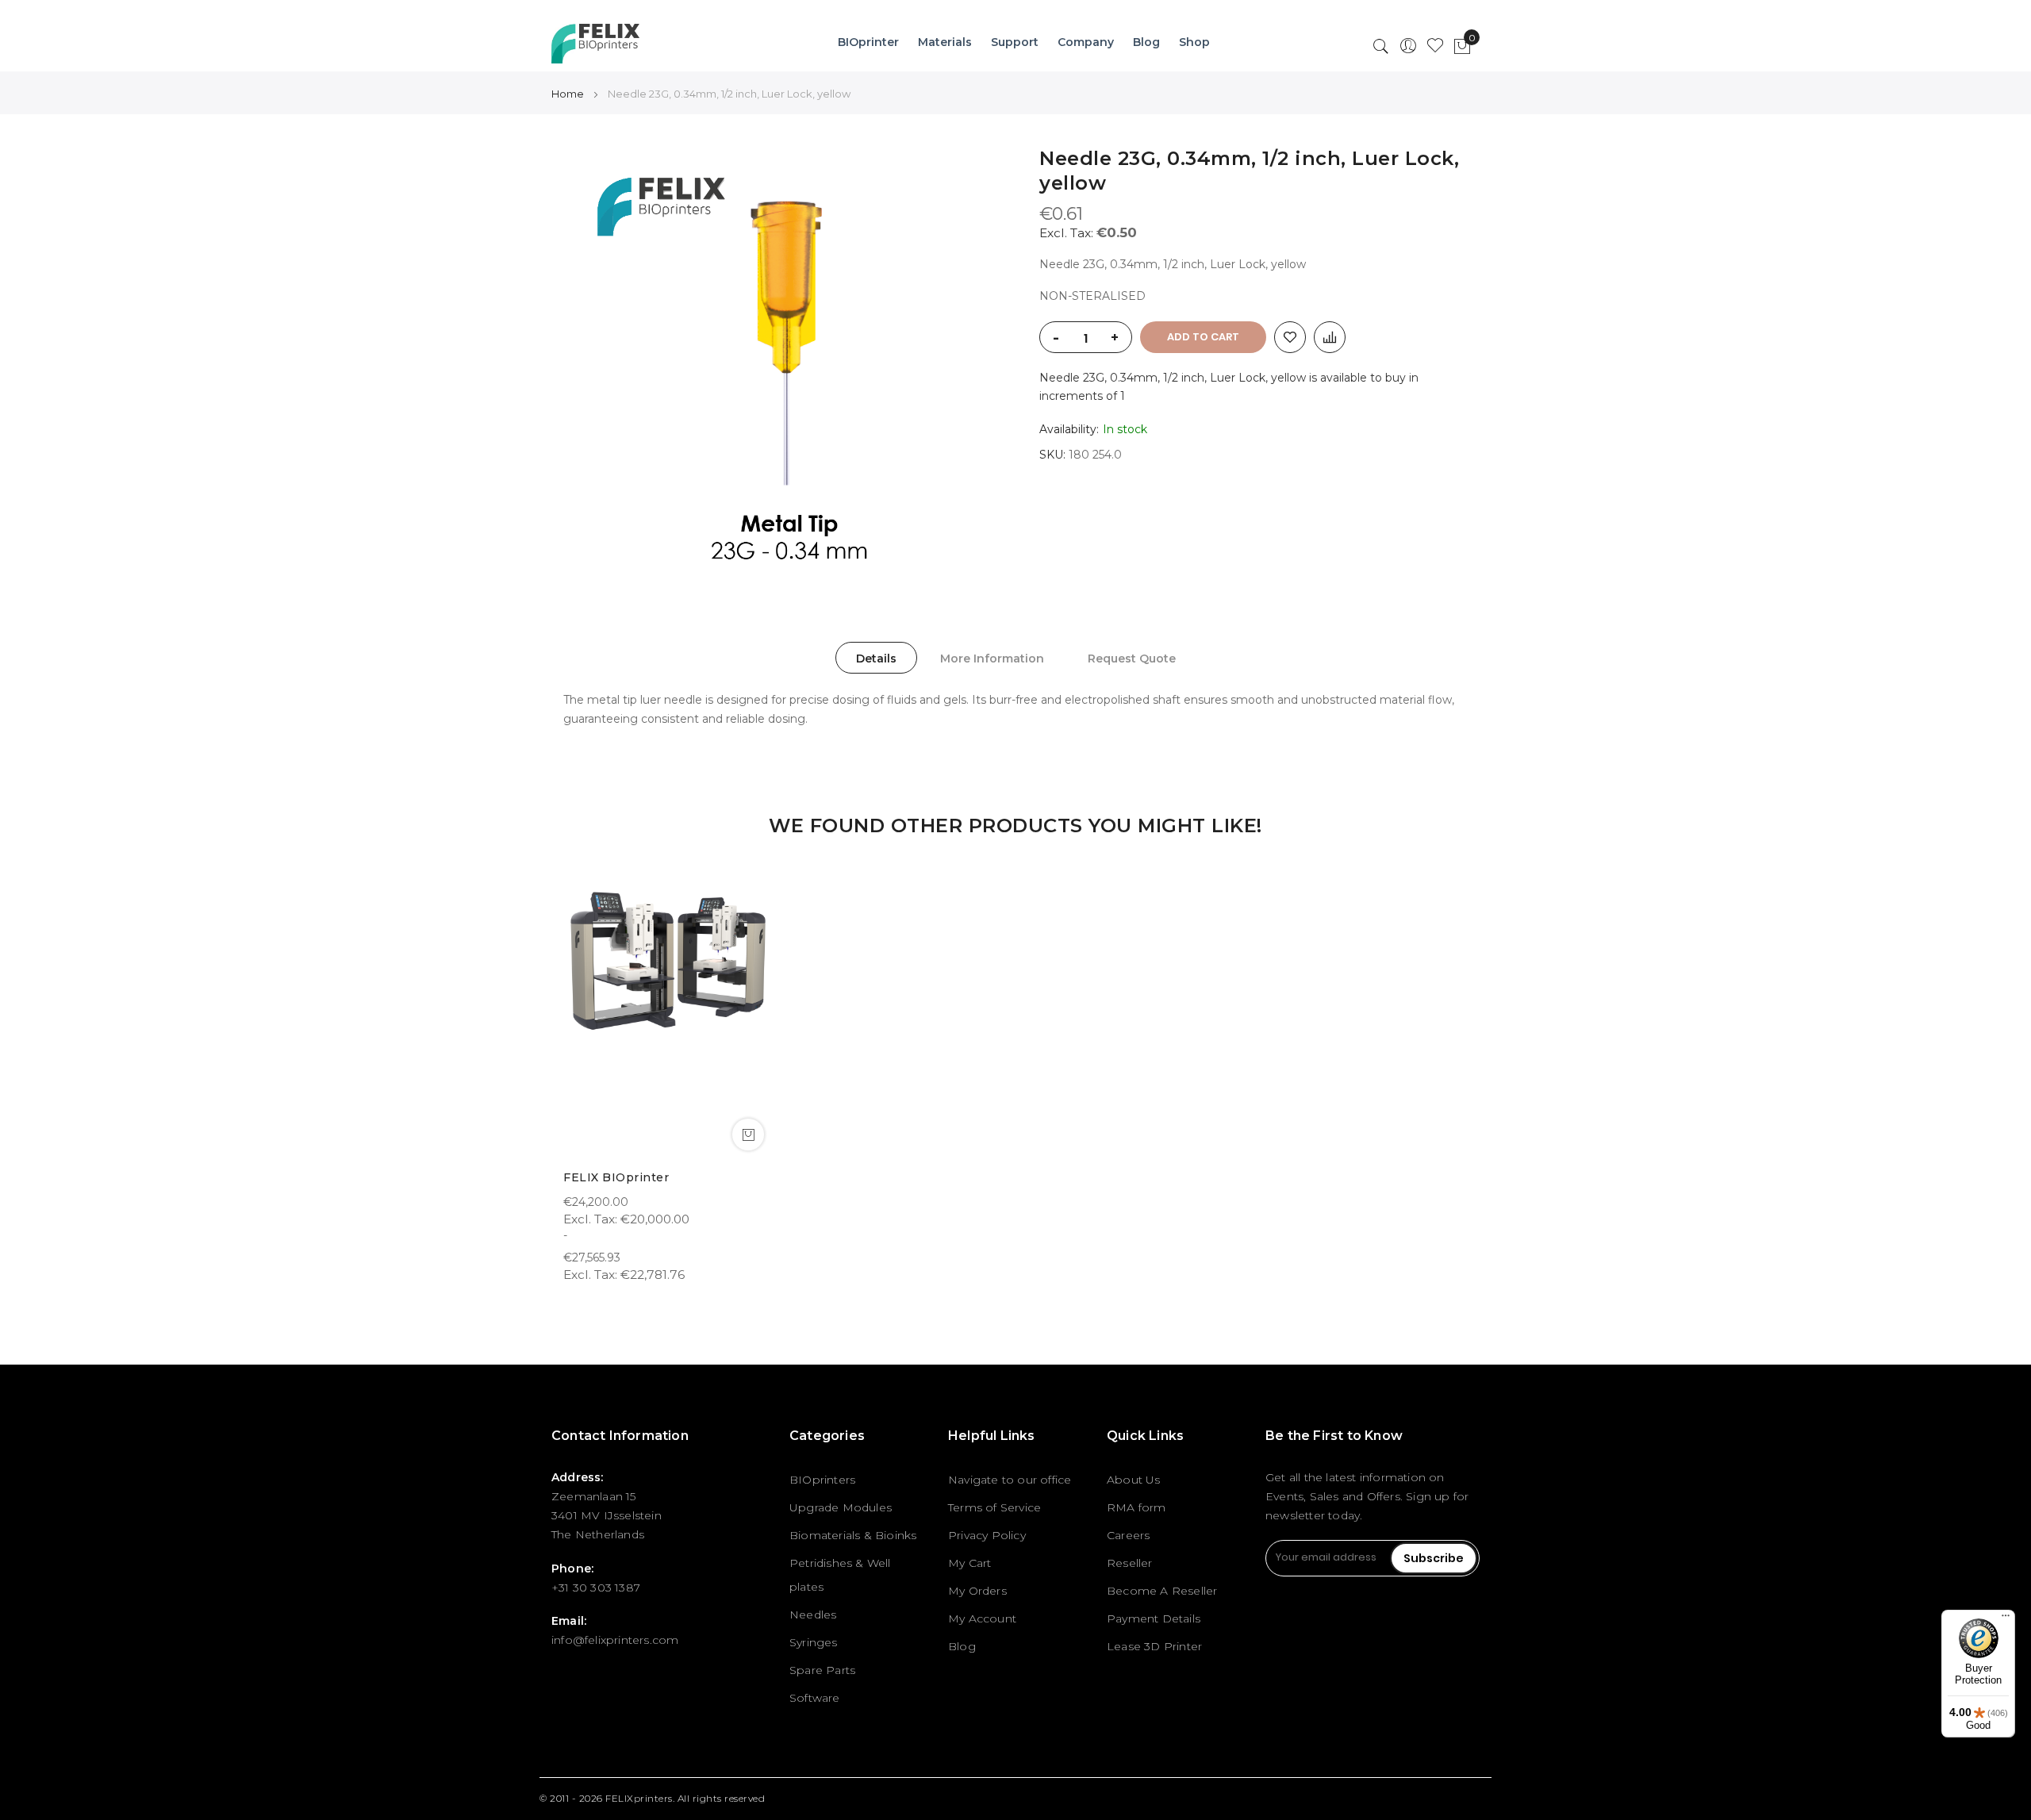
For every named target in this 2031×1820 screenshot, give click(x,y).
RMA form (1136, 1507)
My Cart (969, 1563)
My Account (982, 1618)
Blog (962, 1646)
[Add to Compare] (1330, 337)
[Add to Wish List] (1290, 337)
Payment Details (1154, 1618)
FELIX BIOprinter (616, 1177)
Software (815, 1698)
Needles (813, 1615)
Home (568, 94)
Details (876, 659)
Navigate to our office (1010, 1480)
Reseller (1130, 1563)
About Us (1134, 1480)
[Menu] (2006, 1619)
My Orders (977, 1591)
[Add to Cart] (748, 1135)
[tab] (876, 658)
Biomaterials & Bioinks (853, 1535)
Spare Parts (822, 1670)
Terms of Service (994, 1507)
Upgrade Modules (841, 1507)
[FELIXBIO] (595, 44)
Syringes (814, 1642)
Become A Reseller (1162, 1591)
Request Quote (1132, 659)
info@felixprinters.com (615, 1640)
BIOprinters (822, 1480)
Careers (1128, 1535)
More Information (992, 659)
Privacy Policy (987, 1535)
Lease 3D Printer (1154, 1646)
